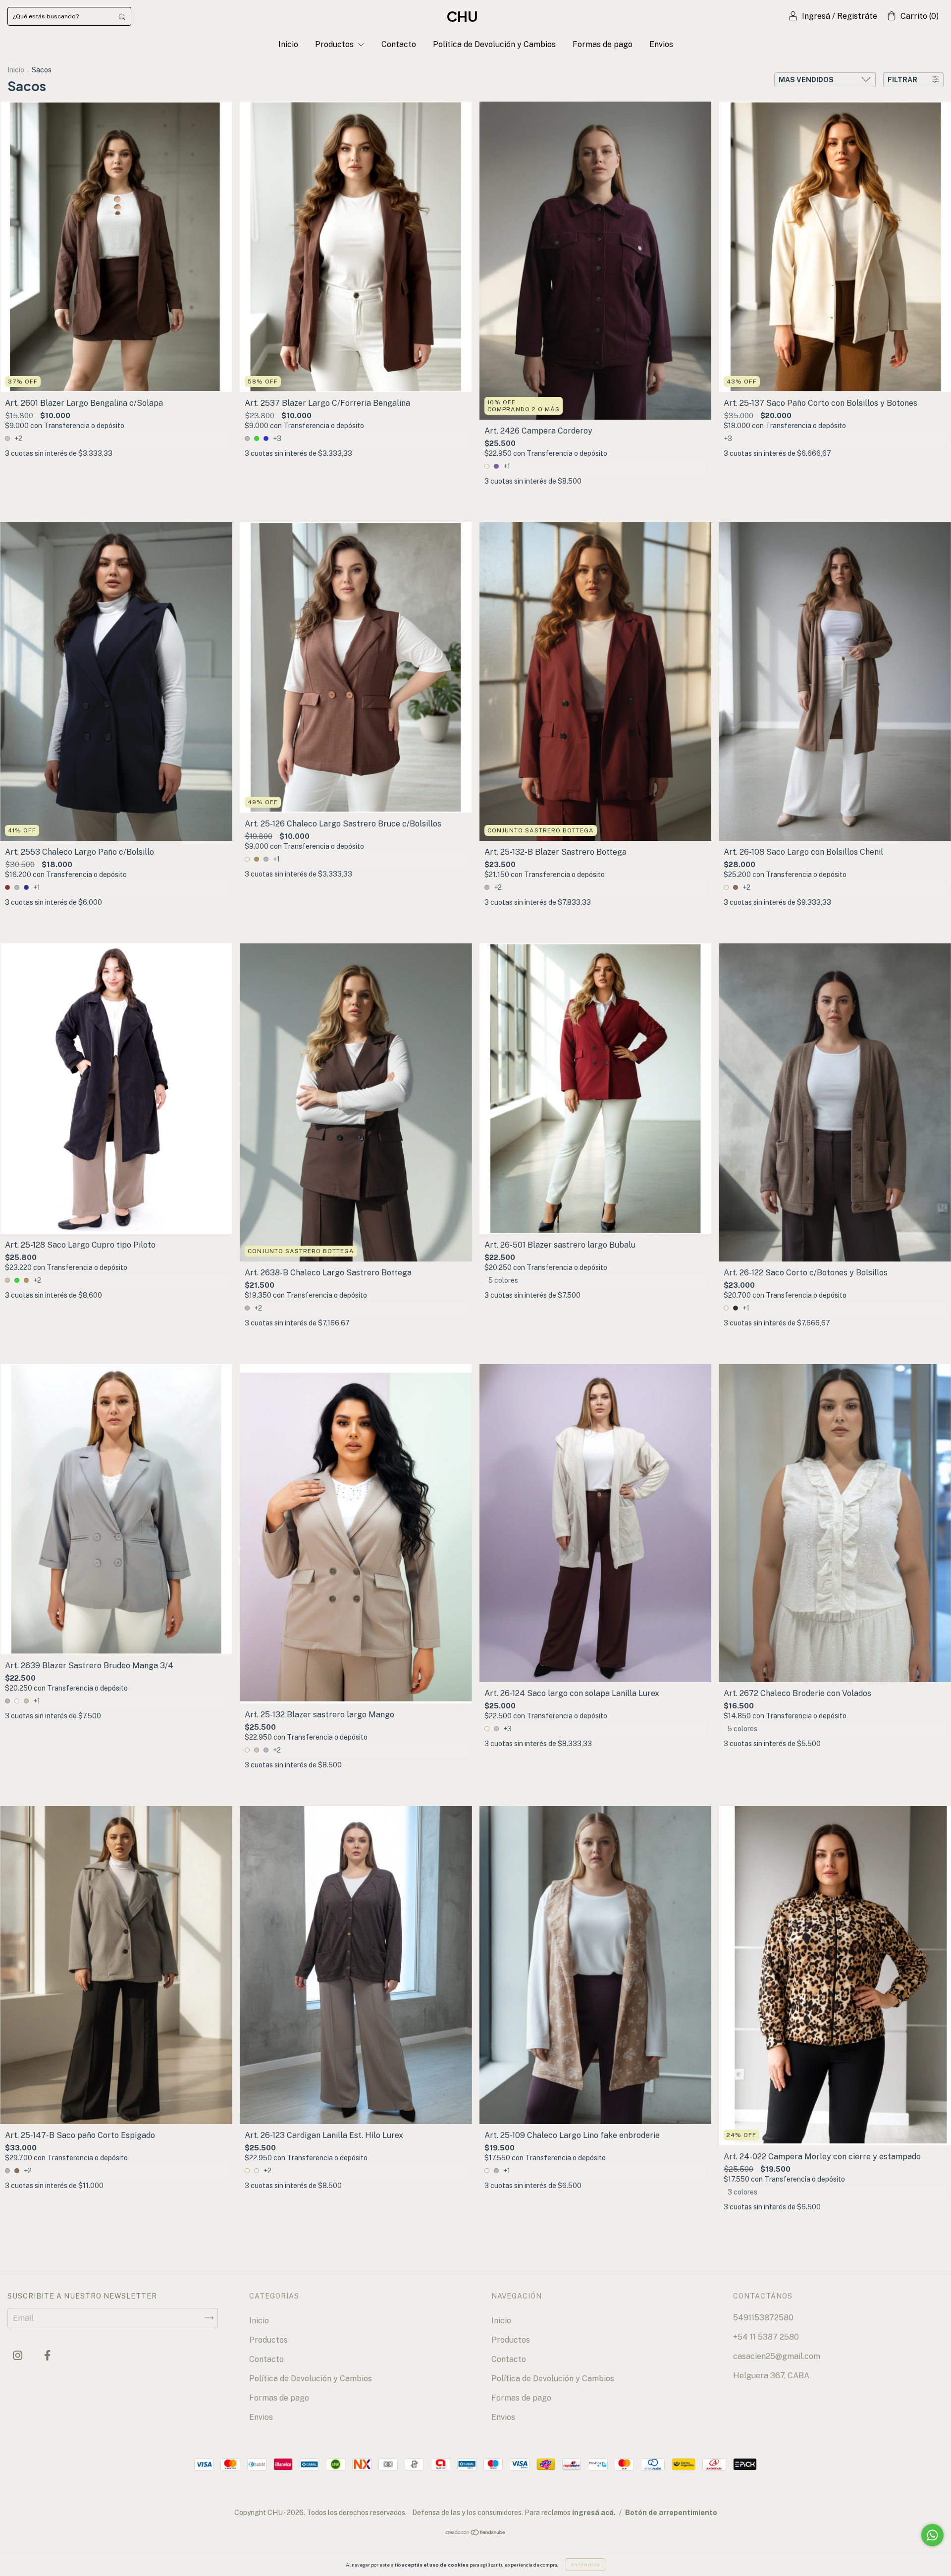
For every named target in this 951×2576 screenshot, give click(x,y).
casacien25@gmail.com (777, 2356)
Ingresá (816, 16)
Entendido (585, 2565)
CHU (462, 16)
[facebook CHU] (47, 2355)
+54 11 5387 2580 (766, 2337)
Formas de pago (603, 44)
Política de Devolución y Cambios (494, 44)
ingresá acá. (594, 2513)
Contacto (399, 44)
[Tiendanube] (476, 2533)
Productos (335, 44)
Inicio (288, 44)
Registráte (857, 16)
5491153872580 (763, 2318)
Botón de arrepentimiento (671, 2513)
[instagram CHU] (19, 2355)
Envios (661, 44)
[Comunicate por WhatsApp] (932, 2535)
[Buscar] (122, 16)
